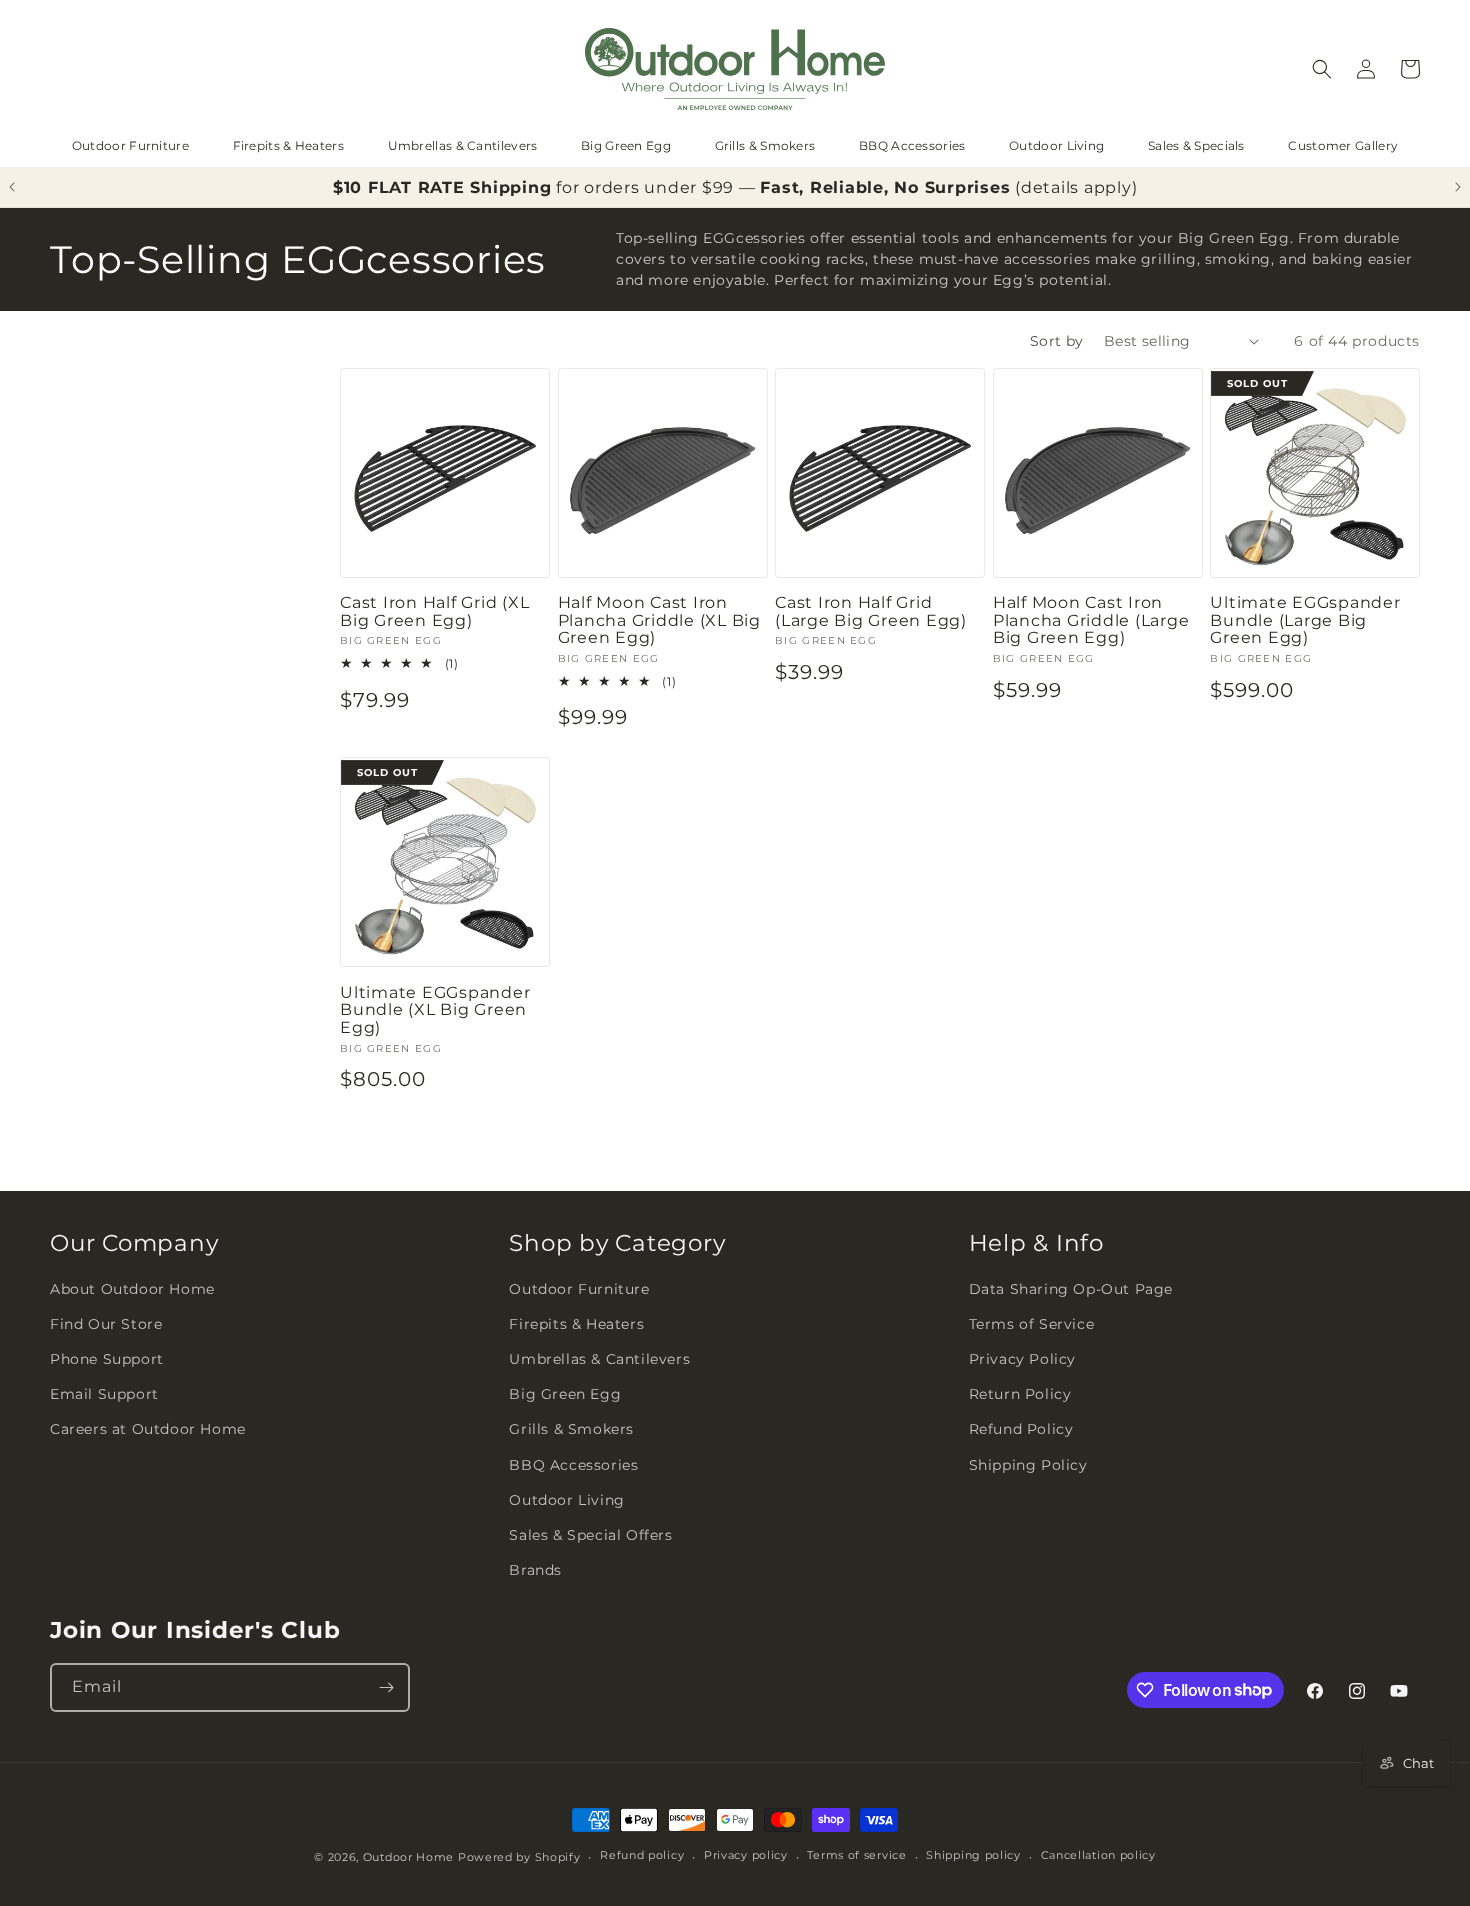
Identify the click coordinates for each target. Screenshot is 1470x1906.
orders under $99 (659, 187)
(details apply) (1076, 187)
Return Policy (1020, 1394)
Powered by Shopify (519, 1857)
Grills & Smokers (765, 145)
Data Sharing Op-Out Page (1071, 1289)
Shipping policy (973, 1855)
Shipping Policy (1028, 1465)
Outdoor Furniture (130, 145)
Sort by (1057, 341)
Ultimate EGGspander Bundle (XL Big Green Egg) (435, 1010)
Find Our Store (106, 1324)
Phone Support (107, 1359)
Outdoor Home (408, 1857)
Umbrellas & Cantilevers (463, 145)
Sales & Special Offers (590, 1535)
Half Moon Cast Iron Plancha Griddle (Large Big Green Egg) (1091, 620)
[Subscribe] (386, 1687)
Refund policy (642, 1855)
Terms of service (856, 1855)
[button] (1322, 69)
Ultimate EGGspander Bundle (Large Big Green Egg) (1305, 620)
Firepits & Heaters (288, 145)
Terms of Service (1032, 1324)
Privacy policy (746, 1855)
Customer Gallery (1343, 145)
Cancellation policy (1098, 1855)
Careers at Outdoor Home (148, 1429)
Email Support (104, 1394)
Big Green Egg (626, 145)
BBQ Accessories (912, 145)
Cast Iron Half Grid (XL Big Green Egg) (434, 611)
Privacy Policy (1022, 1359)
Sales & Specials (1196, 145)
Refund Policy (1021, 1429)
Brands (535, 1570)
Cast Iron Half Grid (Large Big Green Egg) (871, 611)
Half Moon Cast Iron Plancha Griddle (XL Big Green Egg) (659, 620)
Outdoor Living (1056, 145)
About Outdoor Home (132, 1289)
